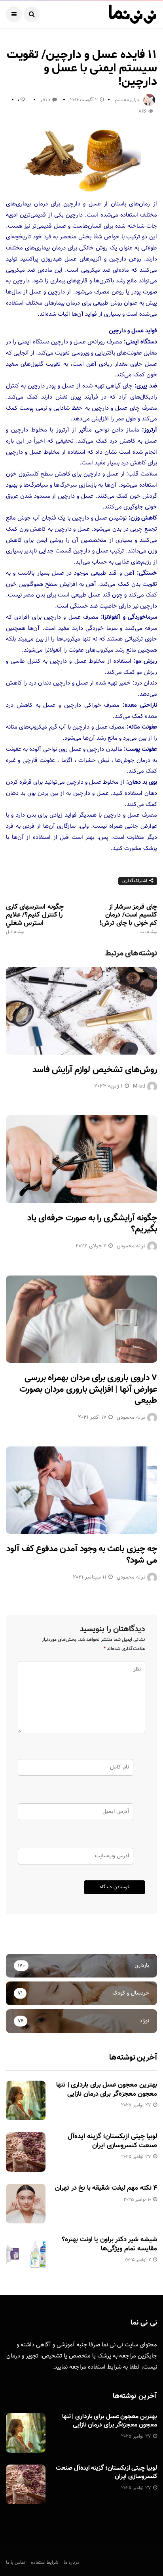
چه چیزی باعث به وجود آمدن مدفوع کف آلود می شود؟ (82, 1555)
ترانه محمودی (131, 1246)
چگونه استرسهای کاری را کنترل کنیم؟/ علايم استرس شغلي (35, 919)
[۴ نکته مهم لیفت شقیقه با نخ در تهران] (26, 2204)
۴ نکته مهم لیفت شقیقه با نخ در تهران (106, 2188)
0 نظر (45, 100)
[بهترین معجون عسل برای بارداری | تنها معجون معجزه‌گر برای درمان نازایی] (26, 2100)
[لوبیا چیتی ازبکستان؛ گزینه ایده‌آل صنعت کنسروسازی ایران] (26, 2152)
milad (139, 1086)
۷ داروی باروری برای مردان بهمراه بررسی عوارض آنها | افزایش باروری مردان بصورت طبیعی (88, 1389)
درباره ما (72, 2563)
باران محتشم (127, 100)
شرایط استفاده (105, 2367)
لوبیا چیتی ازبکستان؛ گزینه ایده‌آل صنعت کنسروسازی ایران (112, 2141)
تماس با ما (16, 2563)
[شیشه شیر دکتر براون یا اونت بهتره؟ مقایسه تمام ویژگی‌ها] (26, 2255)
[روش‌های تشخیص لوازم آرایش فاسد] (81, 1011)
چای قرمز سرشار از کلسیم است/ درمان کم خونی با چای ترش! (128, 919)
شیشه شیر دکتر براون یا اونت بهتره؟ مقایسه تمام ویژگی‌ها (109, 2244)
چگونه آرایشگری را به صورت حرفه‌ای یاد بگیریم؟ (92, 1224)
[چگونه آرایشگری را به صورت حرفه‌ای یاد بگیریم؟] (81, 1159)
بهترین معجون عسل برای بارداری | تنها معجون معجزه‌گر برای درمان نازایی (107, 2089)
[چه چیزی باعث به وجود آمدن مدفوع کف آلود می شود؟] (81, 1490)
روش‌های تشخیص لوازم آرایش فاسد (95, 1070)
